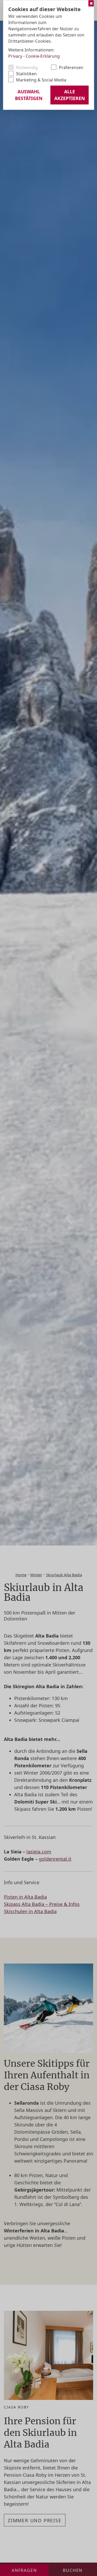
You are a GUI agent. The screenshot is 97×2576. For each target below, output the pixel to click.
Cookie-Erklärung (43, 56)
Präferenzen (71, 67)
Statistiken (26, 74)
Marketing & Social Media (41, 80)
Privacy (15, 56)
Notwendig (27, 67)
